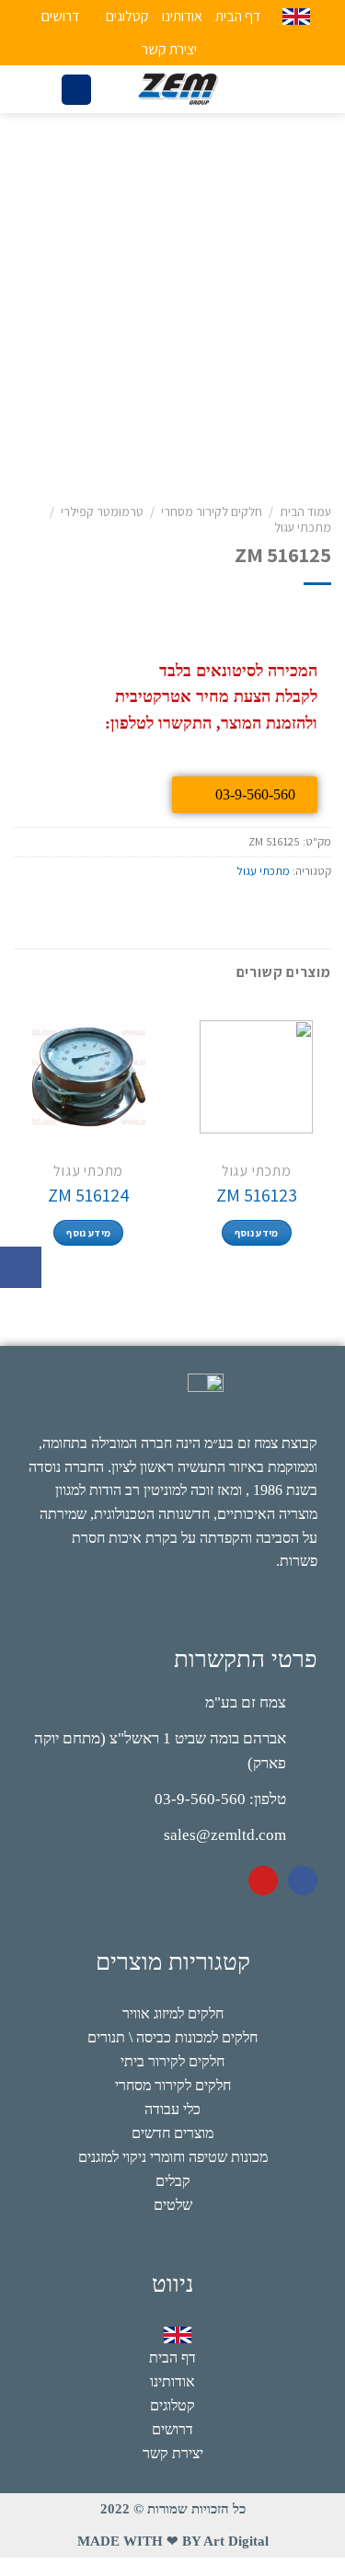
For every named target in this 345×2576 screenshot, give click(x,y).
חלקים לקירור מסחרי (212, 512)
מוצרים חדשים (172, 2133)
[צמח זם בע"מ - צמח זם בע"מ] (178, 89)
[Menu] (274, 90)
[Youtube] (263, 1880)
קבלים (173, 2181)
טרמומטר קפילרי (102, 512)
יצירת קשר (169, 49)
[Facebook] (303, 1880)
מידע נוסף (257, 1233)
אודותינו (182, 16)
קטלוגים (127, 16)
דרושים (60, 16)
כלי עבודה (172, 2109)
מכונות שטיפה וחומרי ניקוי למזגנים (173, 2157)
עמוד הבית (305, 512)
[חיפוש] (76, 90)
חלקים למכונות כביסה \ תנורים (172, 2037)
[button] (21, 1267)
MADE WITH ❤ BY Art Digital (173, 2541)
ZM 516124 (89, 1195)
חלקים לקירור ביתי (172, 2061)
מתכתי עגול (303, 527)
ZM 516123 (257, 1195)
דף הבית (238, 16)
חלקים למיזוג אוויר (173, 2013)
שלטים (173, 2205)
